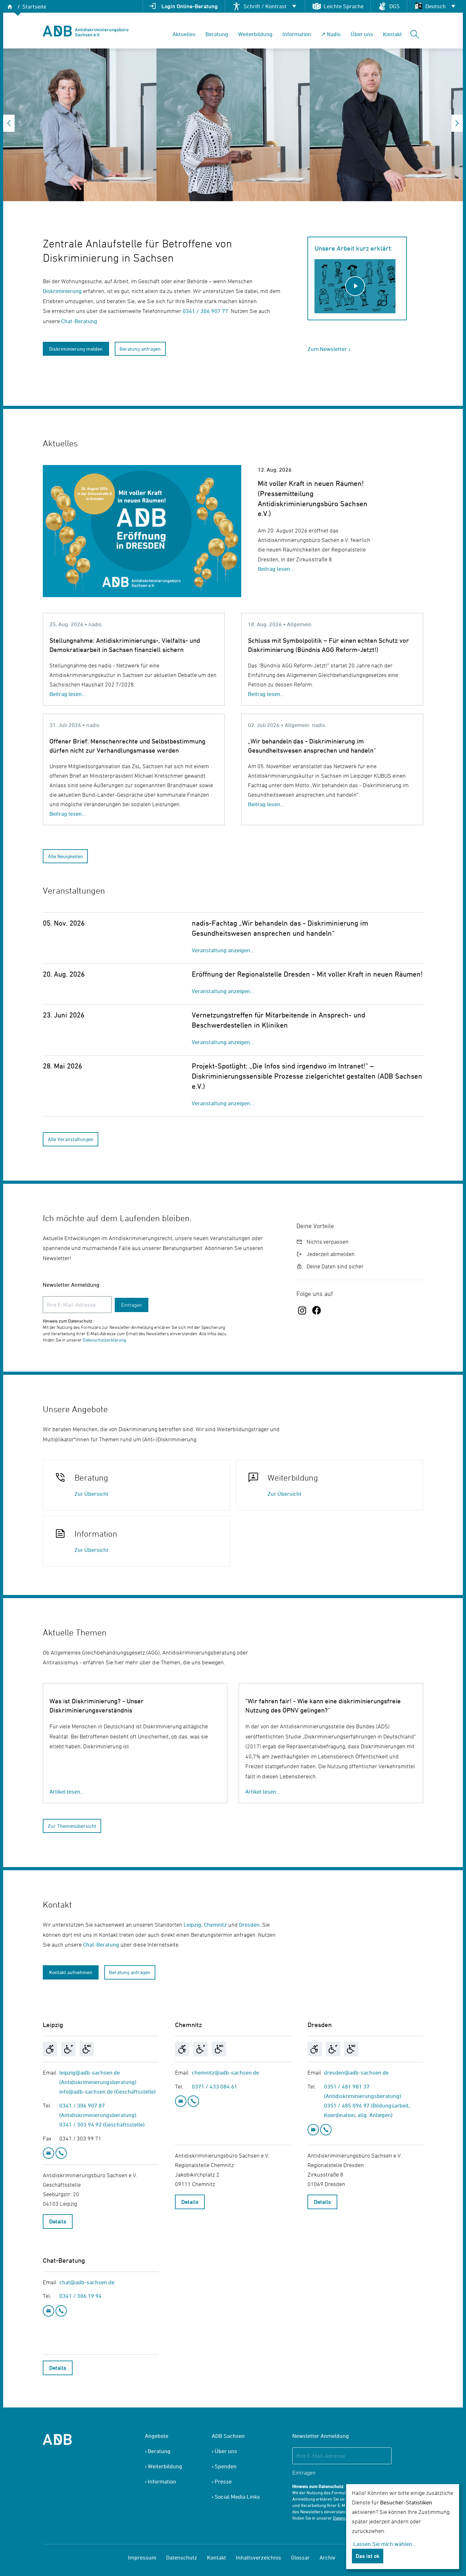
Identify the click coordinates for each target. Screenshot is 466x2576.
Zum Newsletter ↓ (329, 349)
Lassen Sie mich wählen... (385, 2544)
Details (58, 2221)
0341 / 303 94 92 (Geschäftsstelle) (102, 2124)
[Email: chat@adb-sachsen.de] (49, 2311)
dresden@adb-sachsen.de (356, 2072)
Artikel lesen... (67, 1792)
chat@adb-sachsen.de (87, 2282)
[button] (9, 123)
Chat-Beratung (79, 321)
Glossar (300, 2557)
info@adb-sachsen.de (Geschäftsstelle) (107, 2091)
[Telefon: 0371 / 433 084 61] (193, 2101)
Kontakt (392, 34)
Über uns (362, 34)
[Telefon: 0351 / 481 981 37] (326, 2130)
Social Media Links (237, 2497)
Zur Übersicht (91, 1494)
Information (297, 34)
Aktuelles (184, 34)
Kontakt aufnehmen (71, 1972)
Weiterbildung (255, 34)
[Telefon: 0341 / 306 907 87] (61, 2153)
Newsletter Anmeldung (71, 1285)
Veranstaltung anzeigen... (223, 950)
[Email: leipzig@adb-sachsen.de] (49, 2153)
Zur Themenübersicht (72, 1826)
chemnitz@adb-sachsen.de (225, 2072)
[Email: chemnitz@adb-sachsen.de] (181, 2101)
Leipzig (192, 1925)
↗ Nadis (331, 34)
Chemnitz (215, 1925)
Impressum (142, 2557)
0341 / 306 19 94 (81, 2296)
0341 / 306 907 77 (205, 311)
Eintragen (132, 1305)
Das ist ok (368, 2556)
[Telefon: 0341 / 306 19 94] (61, 2311)
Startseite (34, 6)
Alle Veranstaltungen (71, 1139)
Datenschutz (182, 2557)
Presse (223, 2481)
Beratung (217, 34)
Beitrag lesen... (276, 569)
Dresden (249, 1925)
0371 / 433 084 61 (215, 2086)
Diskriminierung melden (76, 349)
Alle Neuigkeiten (65, 856)
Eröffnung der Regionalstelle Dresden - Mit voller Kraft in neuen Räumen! (307, 974)
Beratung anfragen (140, 349)
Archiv (327, 2557)
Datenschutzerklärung (104, 1340)
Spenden (226, 2466)
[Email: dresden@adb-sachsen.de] (314, 2130)
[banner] (86, 31)
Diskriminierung (63, 291)
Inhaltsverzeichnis (259, 2557)
